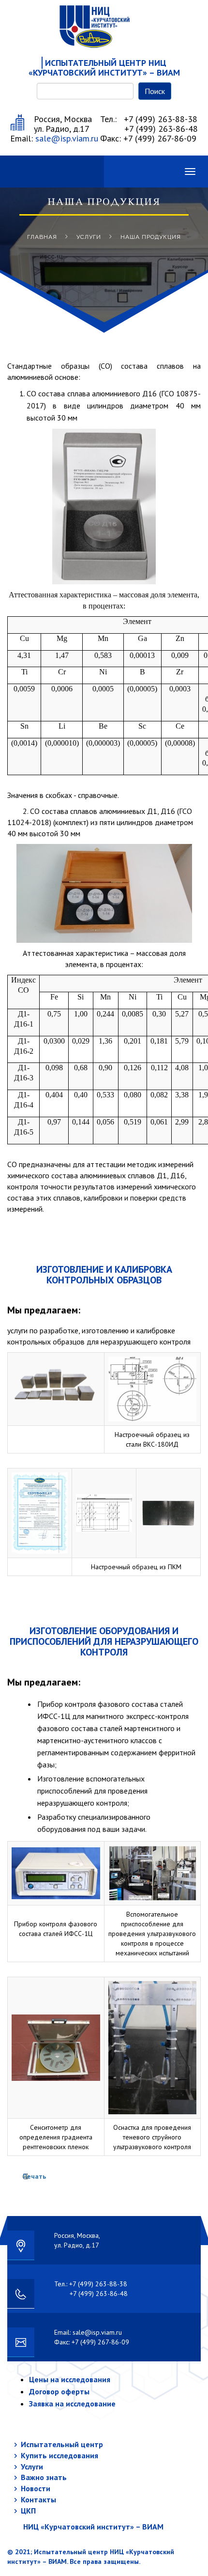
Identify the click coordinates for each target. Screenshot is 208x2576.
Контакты (38, 2499)
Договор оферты (59, 2391)
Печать (34, 2176)
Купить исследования (59, 2455)
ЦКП (28, 2511)
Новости (36, 2488)
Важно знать (44, 2477)
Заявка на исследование (72, 2404)
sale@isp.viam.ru (67, 138)
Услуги (89, 237)
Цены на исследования (70, 2379)
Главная (42, 237)
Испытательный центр (62, 2444)
